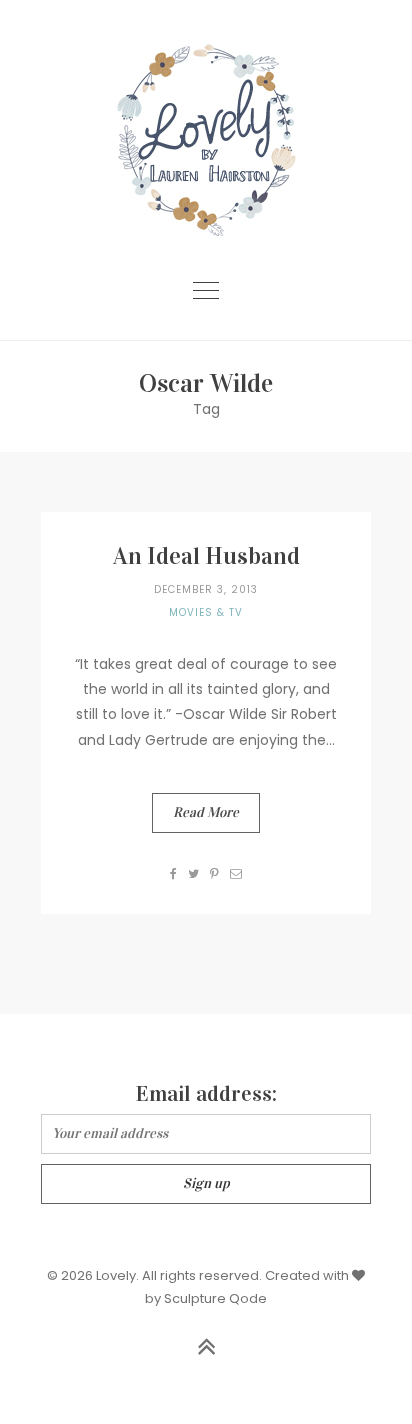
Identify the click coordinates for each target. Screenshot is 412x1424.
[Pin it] (215, 873)
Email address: (206, 1093)
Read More (206, 812)
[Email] (236, 873)
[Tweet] (194, 873)
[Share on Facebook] (174, 873)
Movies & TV (206, 612)
